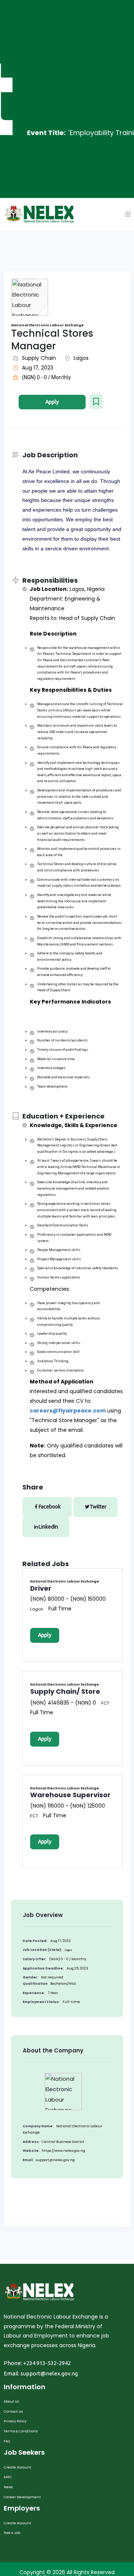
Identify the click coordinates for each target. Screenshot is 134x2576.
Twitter (98, 1507)
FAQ (7, 2441)
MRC (8, 2477)
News (8, 2487)
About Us (11, 2401)
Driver (41, 1588)
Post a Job (12, 2533)
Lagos (81, 358)
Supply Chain (39, 358)
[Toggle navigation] (128, 214)
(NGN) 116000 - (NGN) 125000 (68, 1806)
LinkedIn (48, 1527)
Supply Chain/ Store (65, 1691)
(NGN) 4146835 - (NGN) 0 (63, 1703)
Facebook (50, 1507)
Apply (52, 402)
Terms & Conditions (21, 2431)
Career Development (22, 2497)
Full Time (60, 1609)
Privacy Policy (15, 2421)
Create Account (17, 2467)
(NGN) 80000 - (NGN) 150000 (68, 1599)
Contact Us (13, 2412)
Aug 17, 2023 (38, 368)
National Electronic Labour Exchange (65, 1582)
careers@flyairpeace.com (68, 1411)
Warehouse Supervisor (70, 1795)
